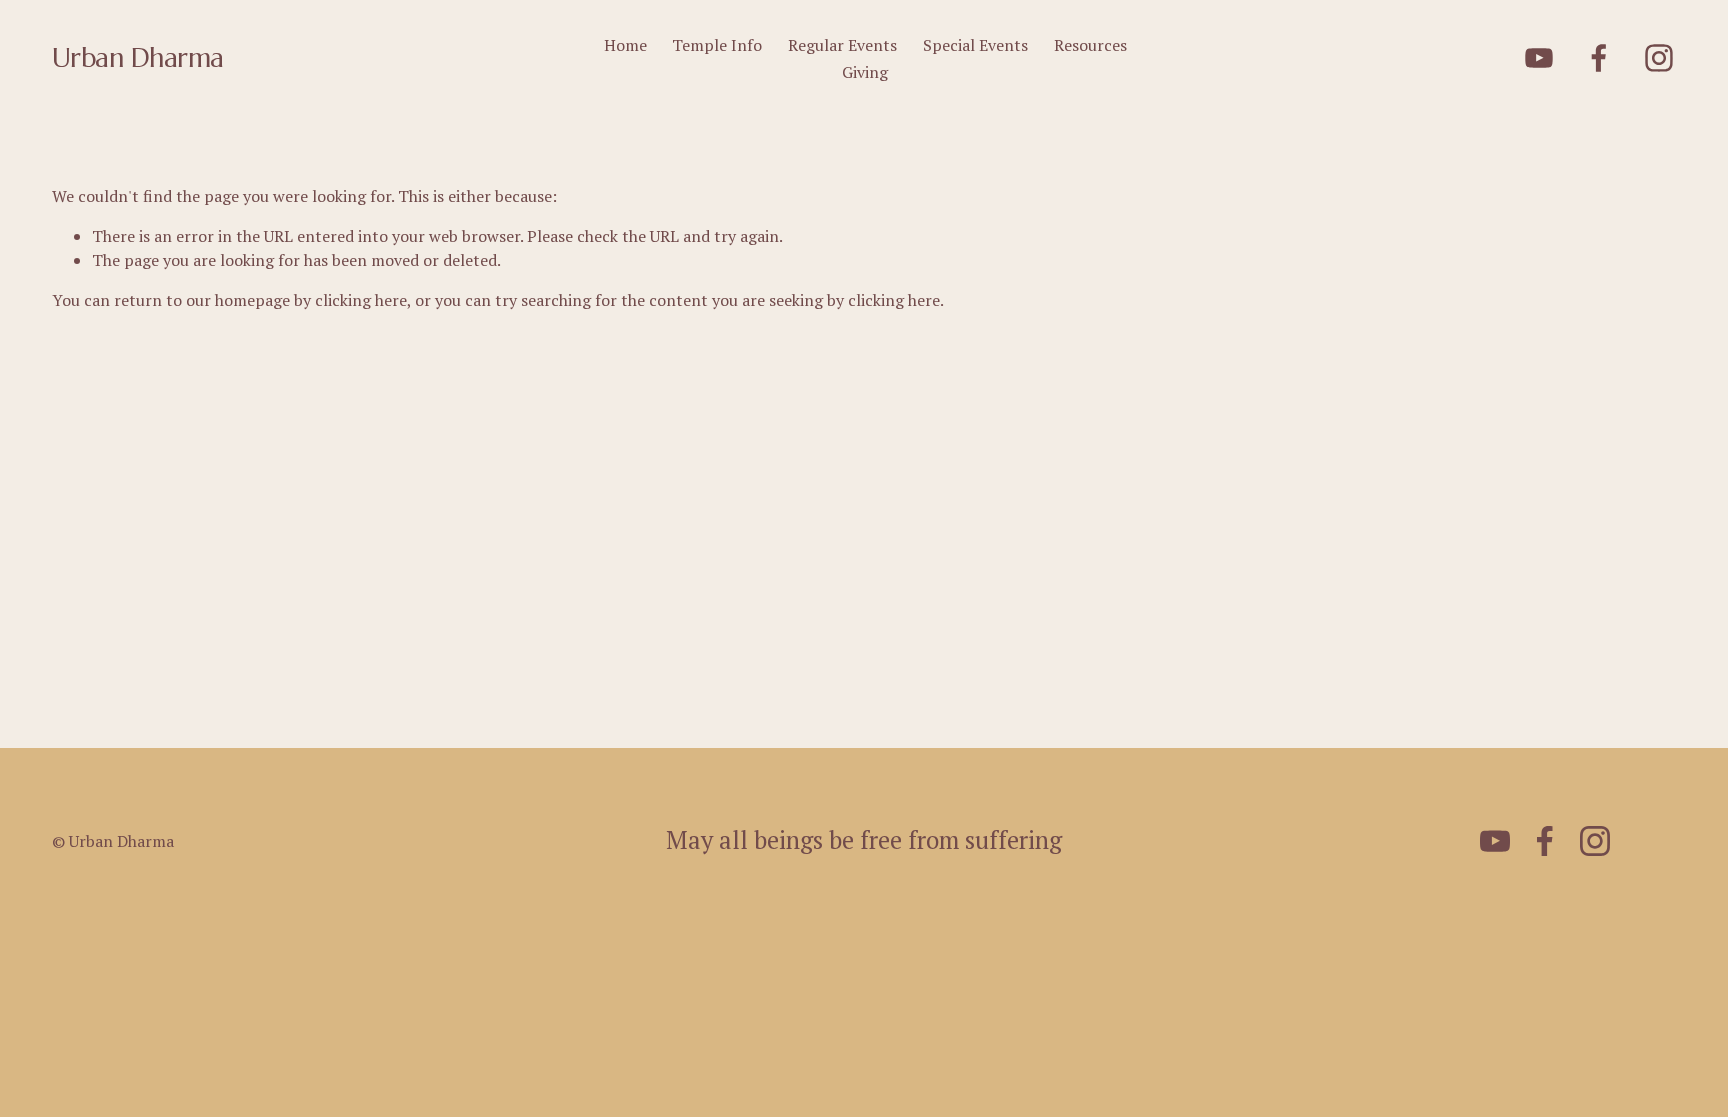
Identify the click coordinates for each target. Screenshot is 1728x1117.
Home (625, 45)
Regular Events (842, 45)
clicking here (361, 300)
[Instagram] (1659, 58)
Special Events (975, 45)
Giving (865, 72)
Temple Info (717, 45)
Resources (1090, 45)
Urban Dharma (138, 57)
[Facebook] (1599, 58)
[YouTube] (1539, 58)
